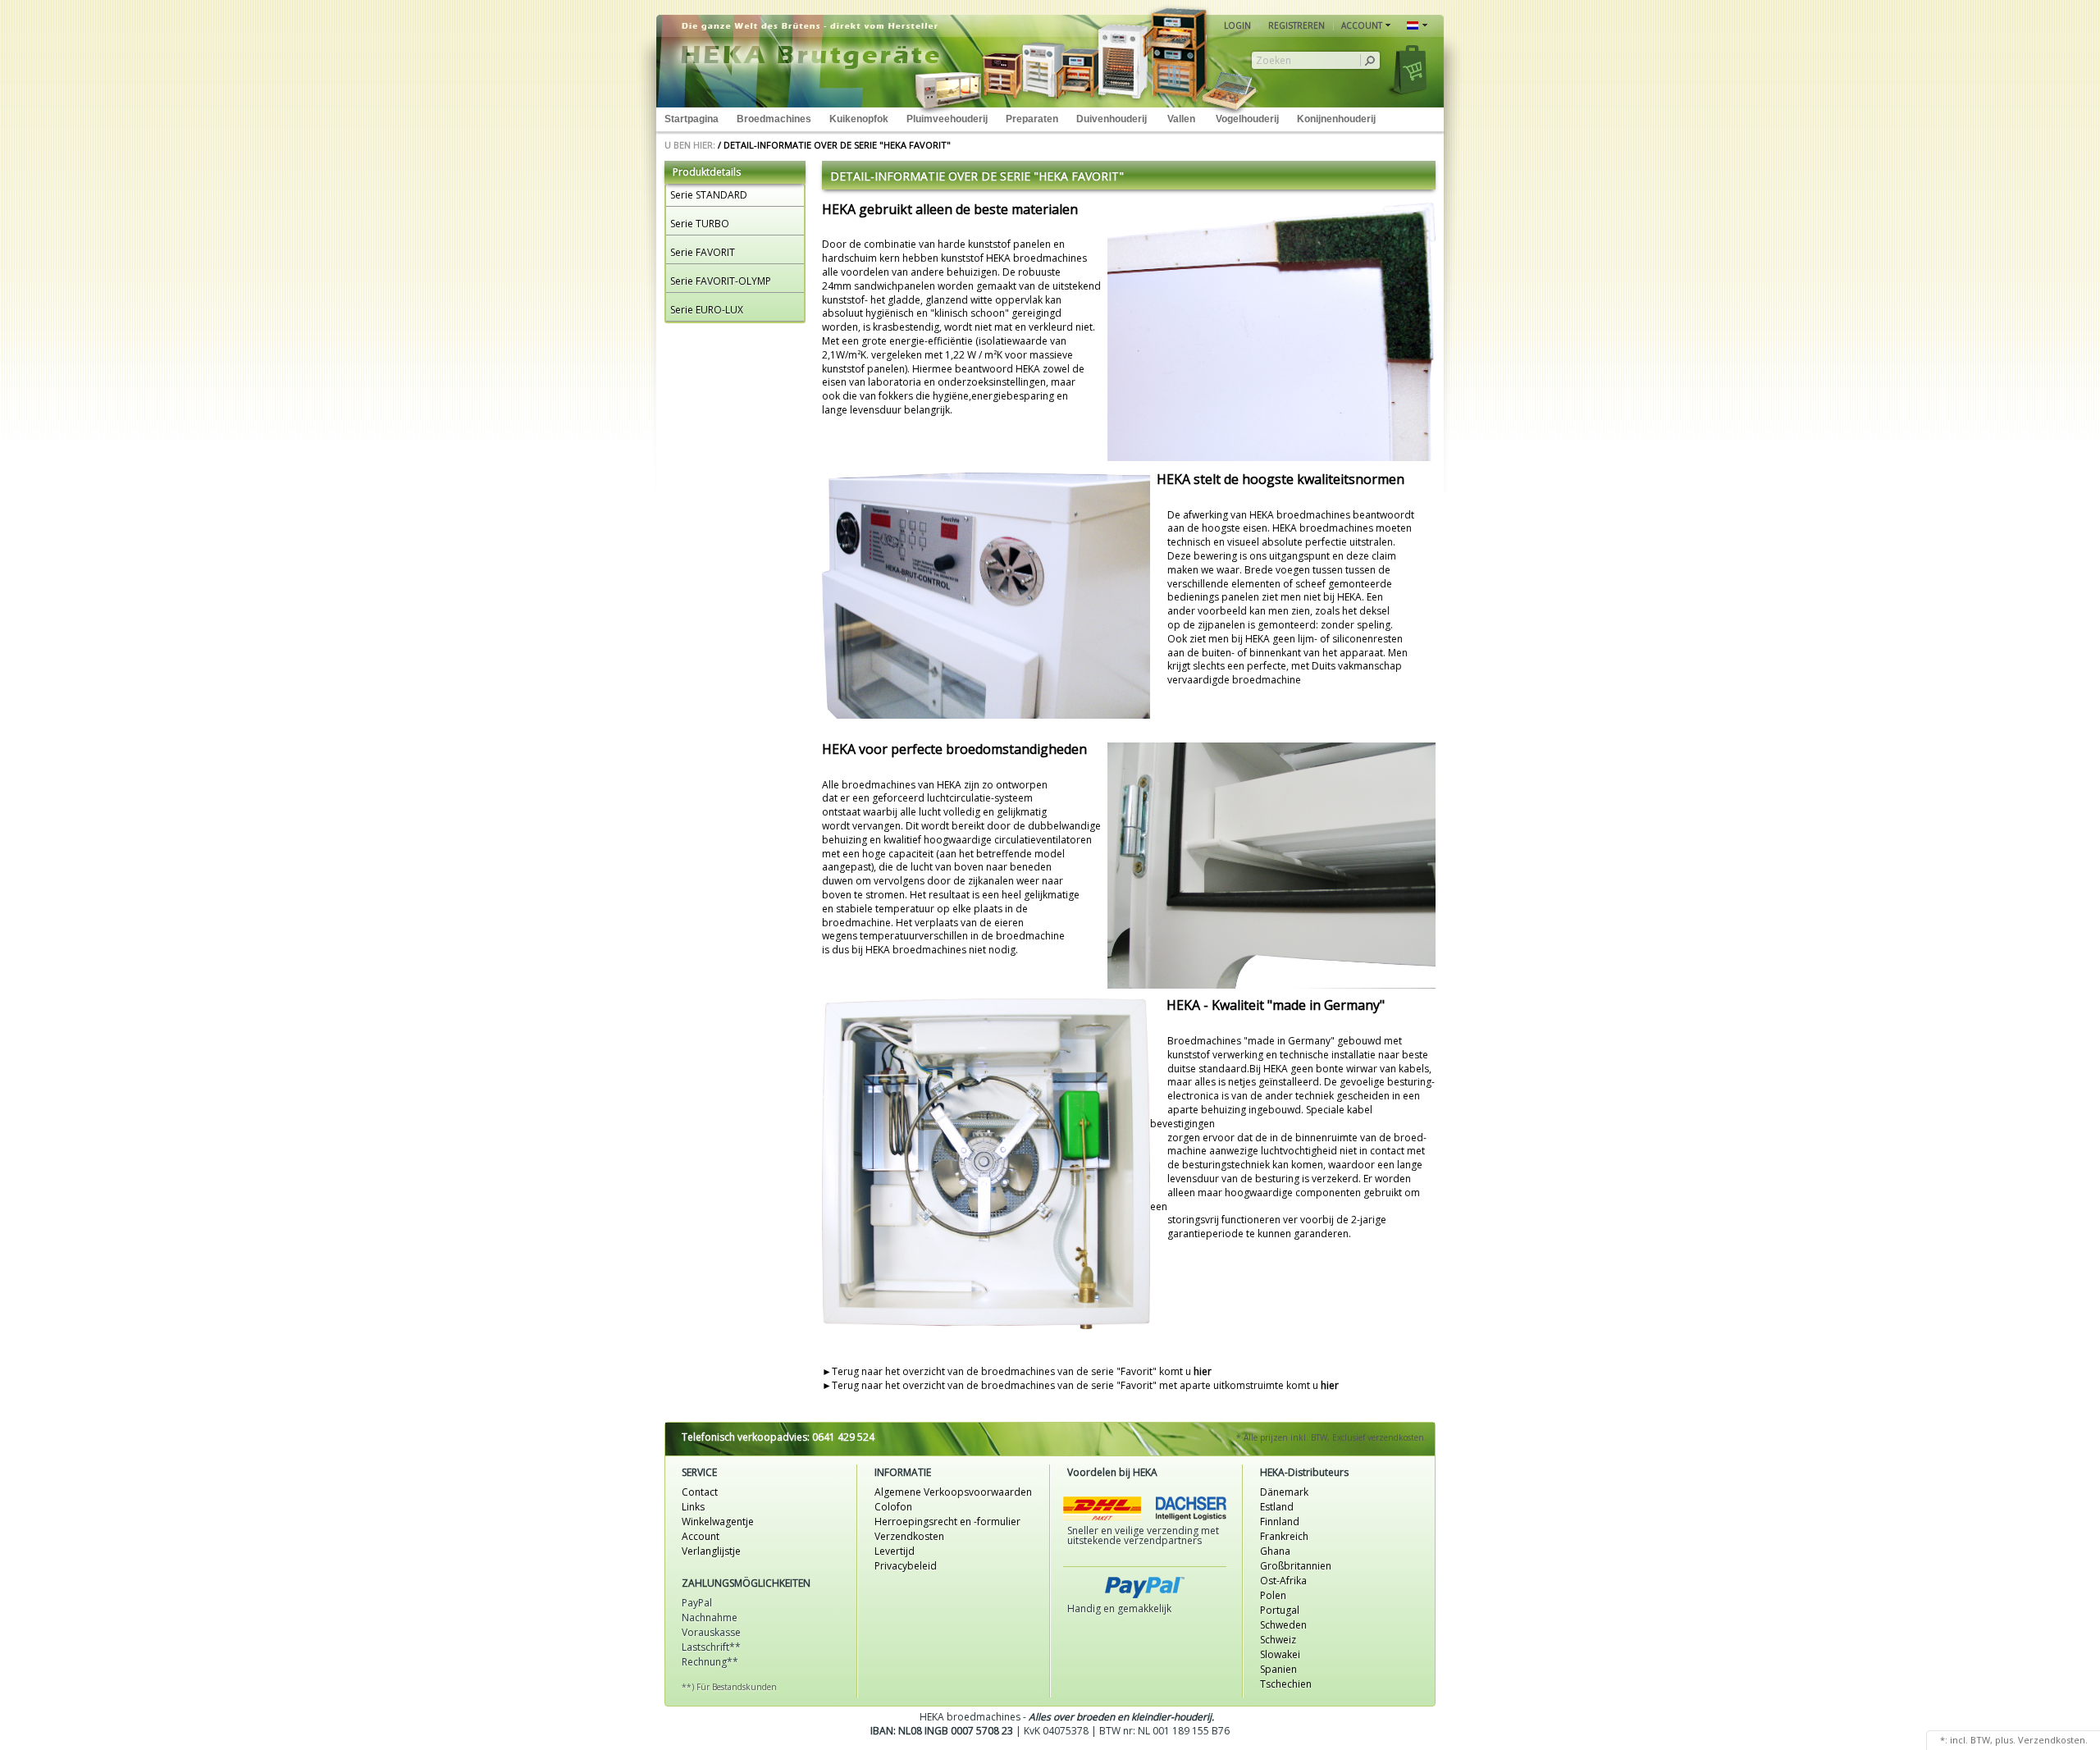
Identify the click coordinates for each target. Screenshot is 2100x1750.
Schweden (1283, 1625)
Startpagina (692, 119)
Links (693, 1507)
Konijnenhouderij (1336, 119)
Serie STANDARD (709, 195)
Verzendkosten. (2053, 1740)
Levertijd (895, 1551)
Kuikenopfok (859, 119)
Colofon (893, 1507)
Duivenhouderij (1112, 119)
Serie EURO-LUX (707, 310)
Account (701, 1536)
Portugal (1280, 1610)
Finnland (1280, 1522)
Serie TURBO (700, 224)
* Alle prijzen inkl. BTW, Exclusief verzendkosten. (1331, 1437)
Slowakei (1280, 1654)
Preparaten (1032, 119)
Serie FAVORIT (703, 252)
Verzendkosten (909, 1536)
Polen (1273, 1595)
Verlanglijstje (711, 1551)
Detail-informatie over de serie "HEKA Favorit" (837, 145)
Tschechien (1286, 1684)
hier (1203, 1371)
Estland (1277, 1507)
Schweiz (1278, 1640)
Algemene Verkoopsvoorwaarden (953, 1492)
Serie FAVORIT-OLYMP (721, 281)
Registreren (1297, 25)
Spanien (1278, 1669)
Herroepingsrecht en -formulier (947, 1522)
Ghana (1275, 1551)
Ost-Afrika (1283, 1581)
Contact (700, 1492)
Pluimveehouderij (947, 119)
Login (1237, 25)
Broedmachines (774, 119)
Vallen (1181, 119)
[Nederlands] (1417, 26)
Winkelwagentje (718, 1522)
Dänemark (1284, 1492)
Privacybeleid (906, 1566)
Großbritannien (1296, 1566)
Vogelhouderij (1247, 119)
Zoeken (1274, 61)
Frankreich (1284, 1536)
